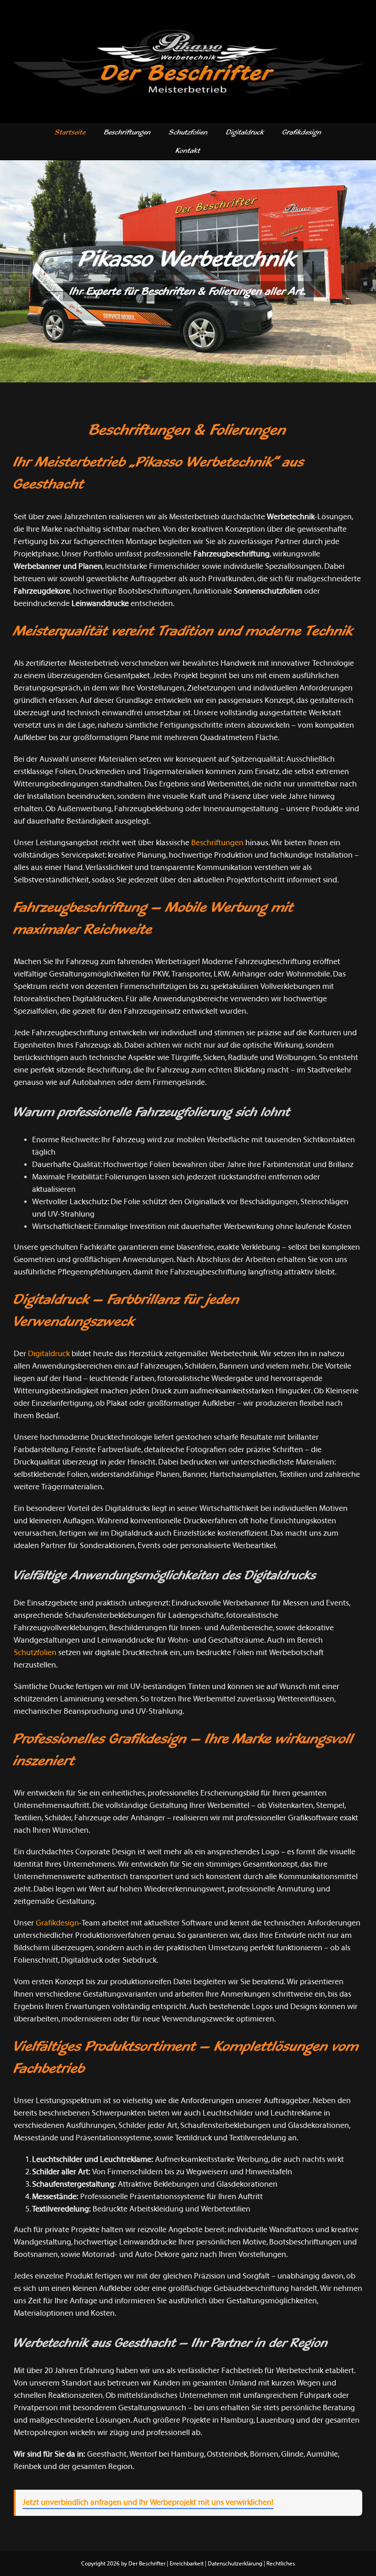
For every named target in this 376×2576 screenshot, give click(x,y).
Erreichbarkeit (187, 2564)
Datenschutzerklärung (235, 2564)
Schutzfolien (35, 1653)
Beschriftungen (217, 843)
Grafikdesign (57, 1923)
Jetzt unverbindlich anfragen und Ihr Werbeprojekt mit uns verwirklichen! (148, 2503)
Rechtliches (281, 2564)
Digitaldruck (49, 1354)
